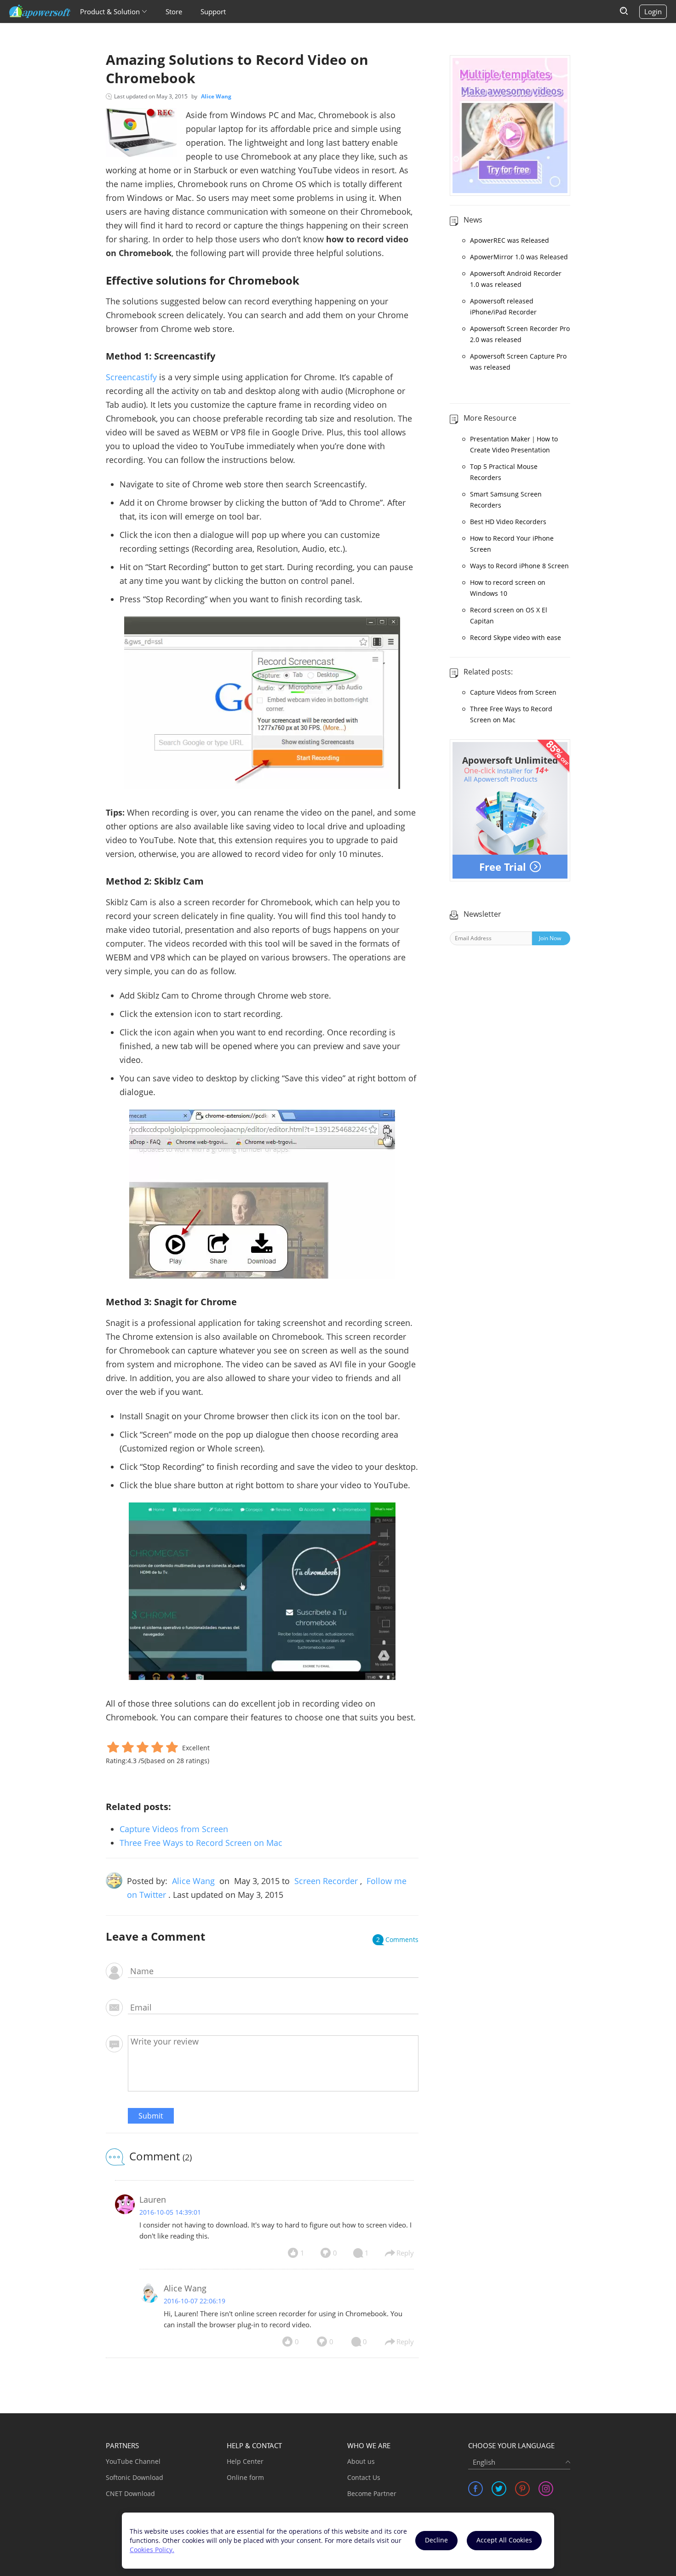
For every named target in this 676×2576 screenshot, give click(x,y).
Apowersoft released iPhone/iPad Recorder (503, 306)
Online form (245, 2477)
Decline (436, 2540)
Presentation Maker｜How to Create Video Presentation (514, 444)
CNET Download (130, 2493)
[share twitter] (499, 2489)
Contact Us (364, 2477)
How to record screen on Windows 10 (508, 588)
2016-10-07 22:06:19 (195, 2301)
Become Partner (372, 2493)
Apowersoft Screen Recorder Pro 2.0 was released (520, 334)
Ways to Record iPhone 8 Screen (519, 566)
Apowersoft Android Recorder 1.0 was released (516, 279)
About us (361, 2461)
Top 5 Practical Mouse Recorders (504, 472)
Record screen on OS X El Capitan (509, 615)
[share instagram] (546, 2489)
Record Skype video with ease (516, 637)
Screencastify (131, 377)
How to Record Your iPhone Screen (512, 544)
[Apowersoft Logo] (40, 11)
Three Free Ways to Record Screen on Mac (201, 1843)
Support (213, 11)
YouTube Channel (133, 2461)
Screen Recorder (326, 1881)
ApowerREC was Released (510, 240)
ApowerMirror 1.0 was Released (519, 257)
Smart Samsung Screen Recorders (506, 500)
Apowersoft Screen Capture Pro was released (518, 362)
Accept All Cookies (504, 2540)
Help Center (245, 2461)
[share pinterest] (522, 2489)
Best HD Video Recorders (508, 522)
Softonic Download (135, 2477)
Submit (151, 2116)
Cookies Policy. (152, 2550)
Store (174, 11)
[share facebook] (475, 2489)
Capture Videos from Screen (174, 1829)
